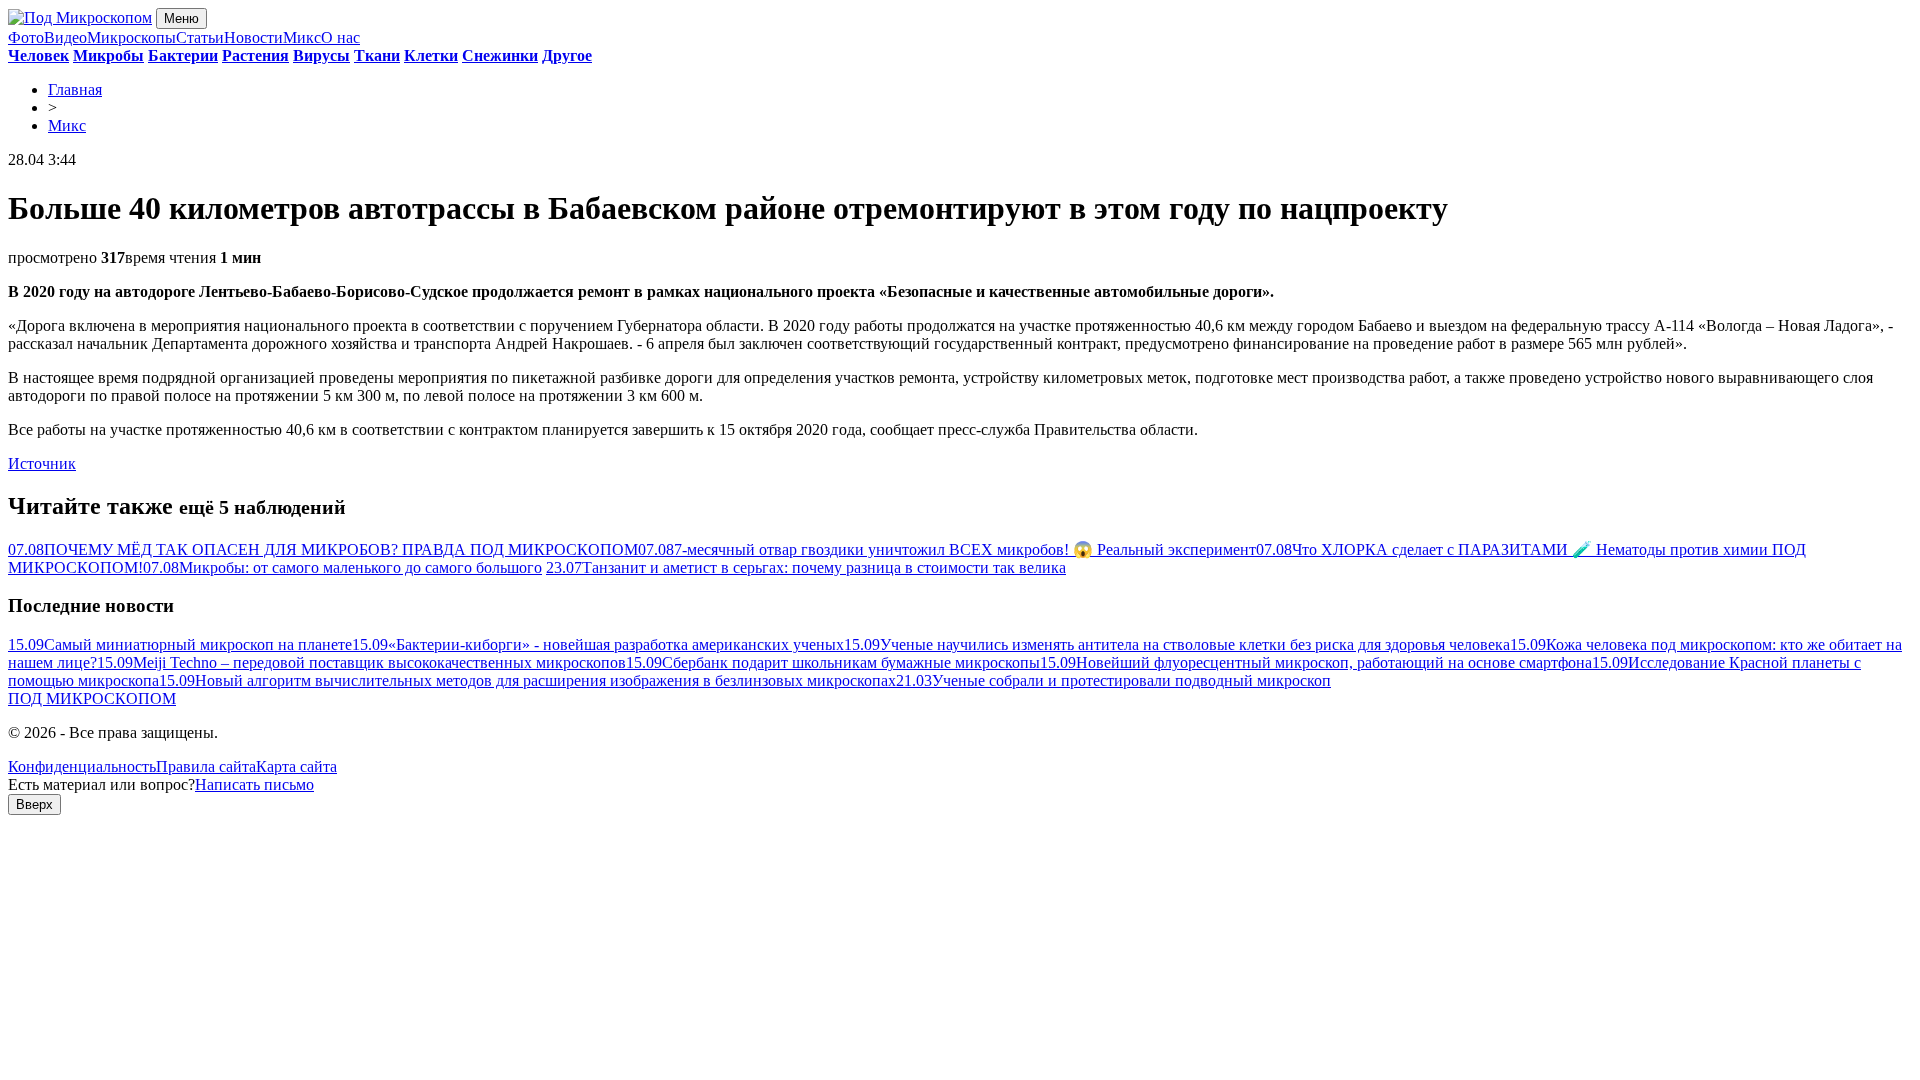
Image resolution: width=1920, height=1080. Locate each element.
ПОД (92, 698)
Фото (26, 37)
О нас (340, 37)
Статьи (200, 37)
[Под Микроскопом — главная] (80, 17)
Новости (253, 37)
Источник (42, 463)
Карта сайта (296, 766)
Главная (75, 89)
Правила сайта (206, 766)
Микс (302, 37)
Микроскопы (131, 37)
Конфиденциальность (82, 766)
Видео (65, 37)
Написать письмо (254, 784)
